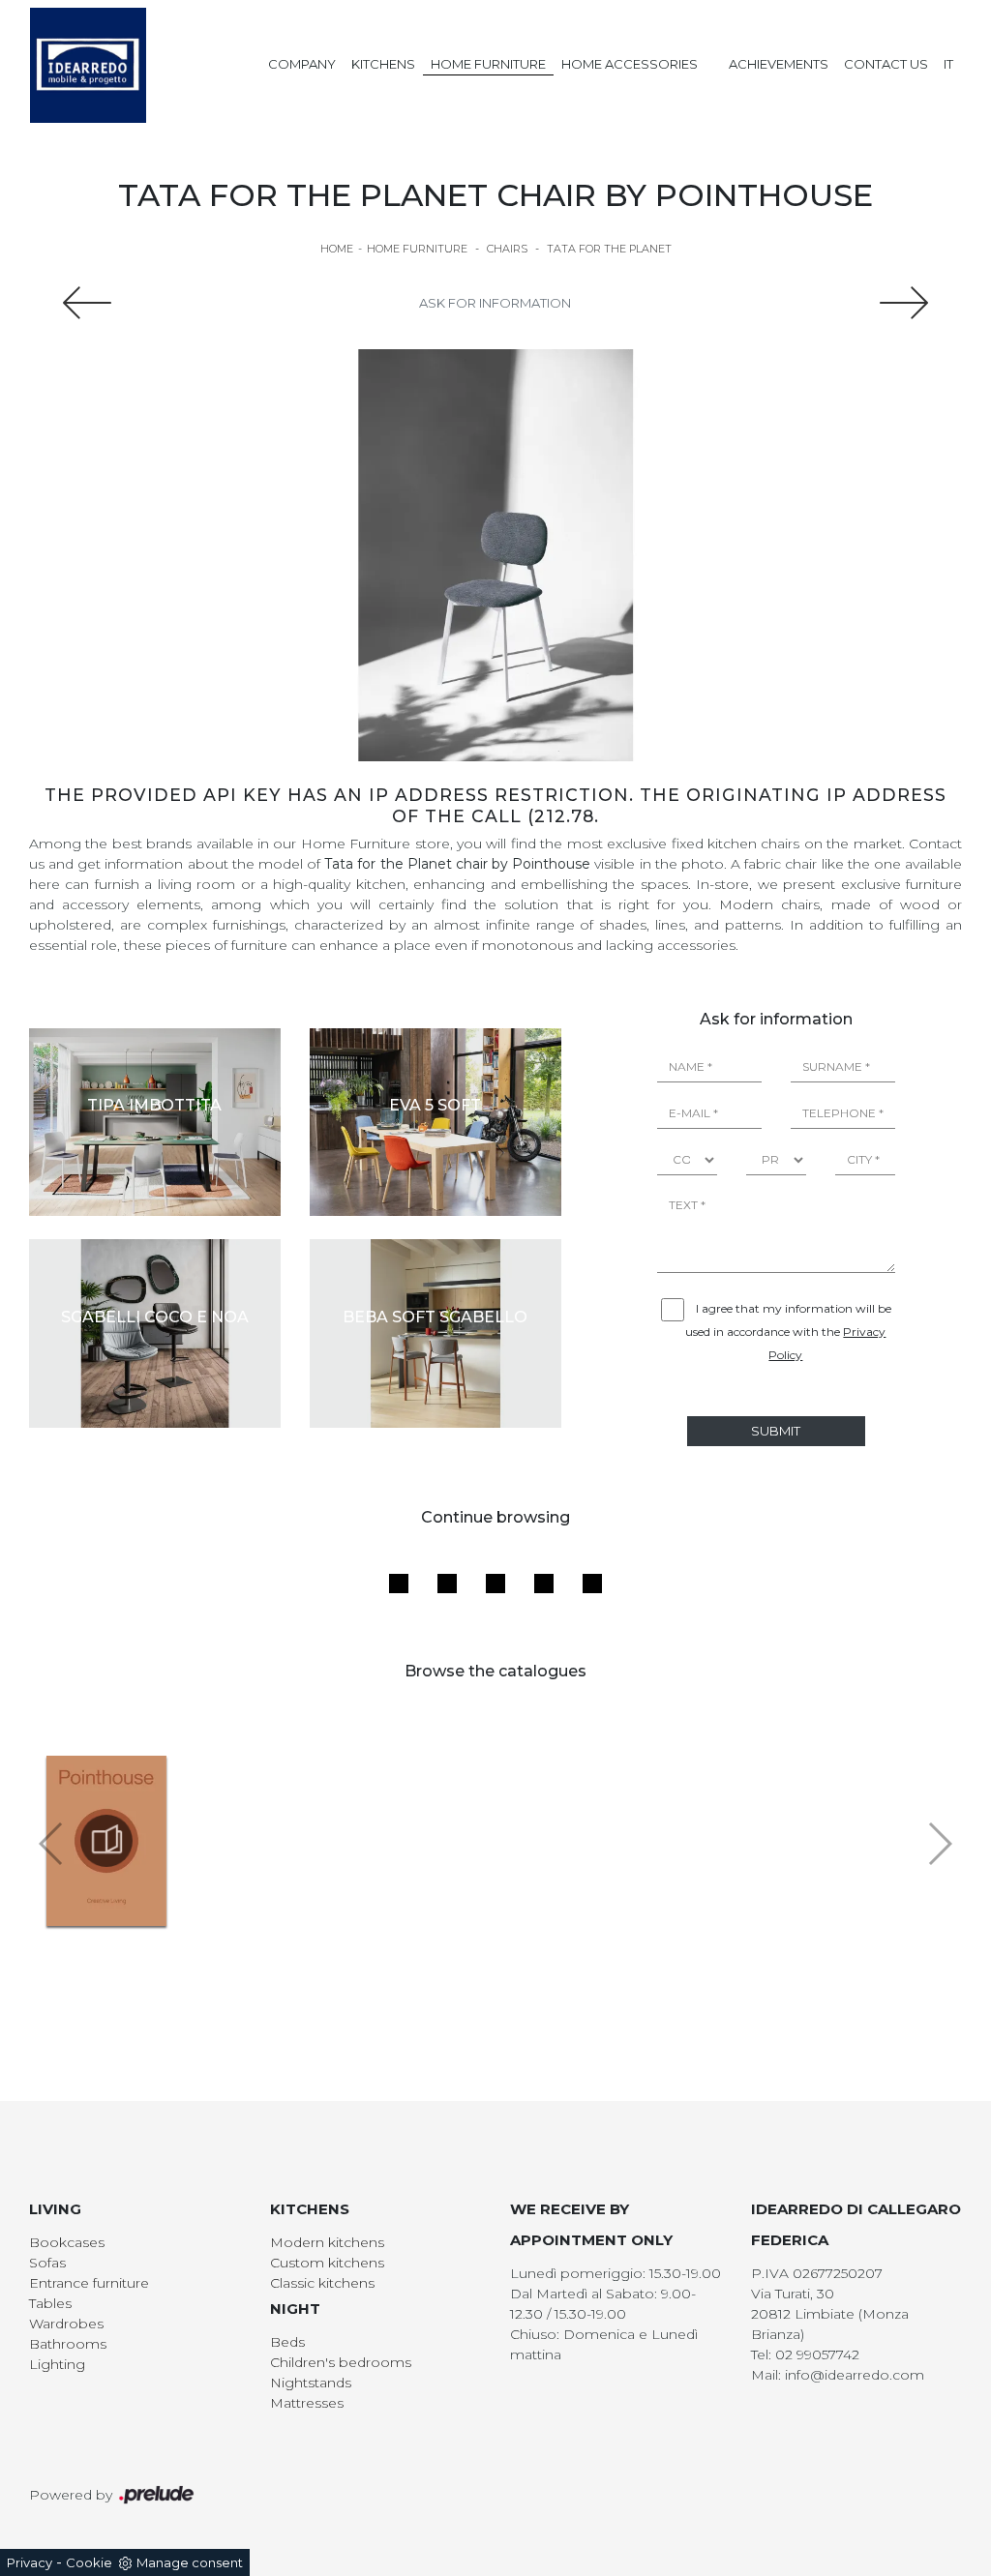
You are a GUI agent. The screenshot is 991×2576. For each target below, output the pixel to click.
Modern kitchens (327, 2242)
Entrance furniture (89, 2283)
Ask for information (495, 303)
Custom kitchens (327, 2263)
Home (337, 249)
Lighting (57, 2364)
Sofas (47, 2263)
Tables (50, 2303)
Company (302, 64)
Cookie (89, 2562)
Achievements (779, 64)
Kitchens (383, 64)
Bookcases (67, 2242)
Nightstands (311, 2383)
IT (948, 64)
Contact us (886, 64)
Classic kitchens (322, 2283)
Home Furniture (488, 64)
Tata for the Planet (609, 249)
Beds (287, 2342)
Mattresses (307, 2403)
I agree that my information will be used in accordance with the (788, 1332)
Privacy (30, 2562)
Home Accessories (630, 64)
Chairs (507, 249)
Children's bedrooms (341, 2362)
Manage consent (190, 2562)
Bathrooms (68, 2344)
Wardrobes (66, 2324)
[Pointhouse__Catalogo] (107, 1841)
